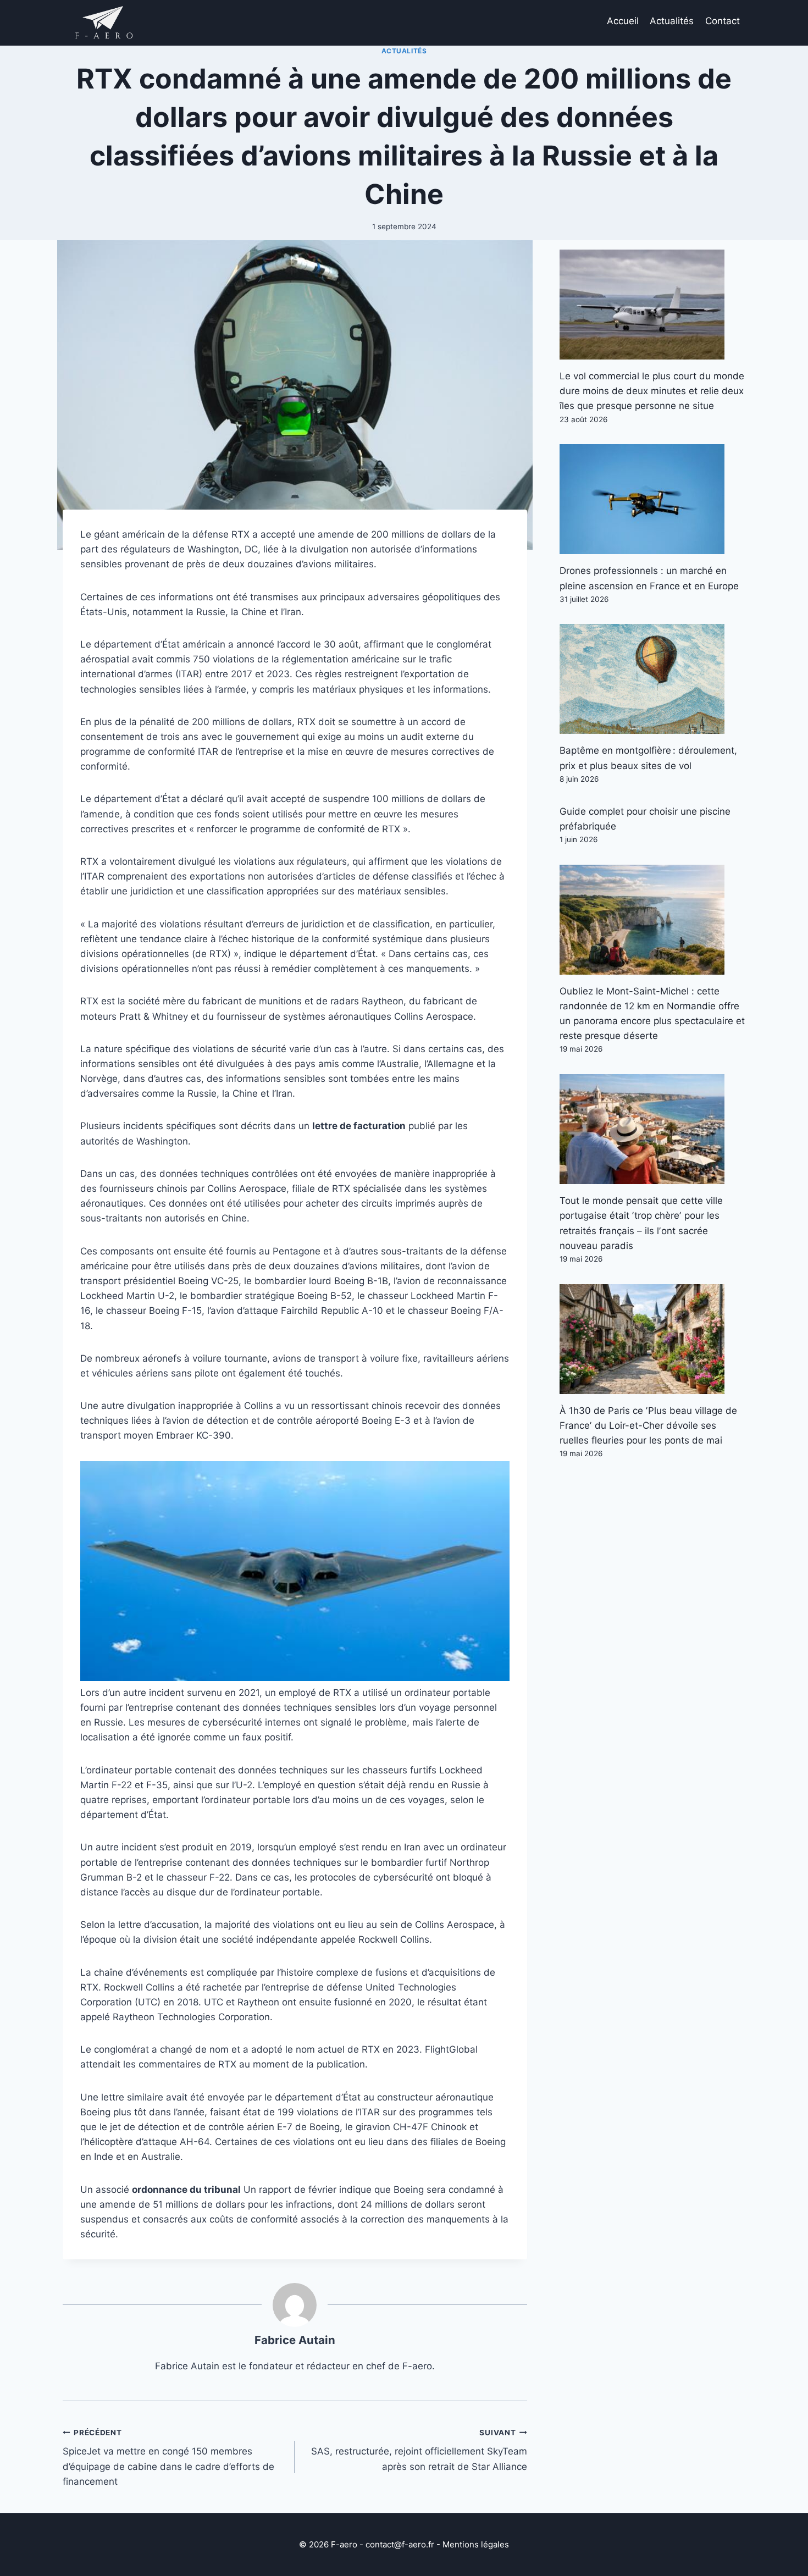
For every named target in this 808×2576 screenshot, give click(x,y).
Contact (723, 21)
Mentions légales (476, 2544)
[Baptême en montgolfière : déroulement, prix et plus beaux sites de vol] (652, 679)
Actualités (672, 21)
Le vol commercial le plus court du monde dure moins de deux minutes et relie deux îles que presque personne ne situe (652, 391)
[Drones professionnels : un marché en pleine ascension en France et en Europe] (652, 499)
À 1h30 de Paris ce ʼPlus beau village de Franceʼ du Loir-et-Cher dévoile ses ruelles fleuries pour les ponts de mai (648, 1425)
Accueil (623, 21)
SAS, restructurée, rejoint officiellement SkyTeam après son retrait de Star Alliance (419, 2450)
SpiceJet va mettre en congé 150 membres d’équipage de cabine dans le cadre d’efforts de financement (168, 2458)
